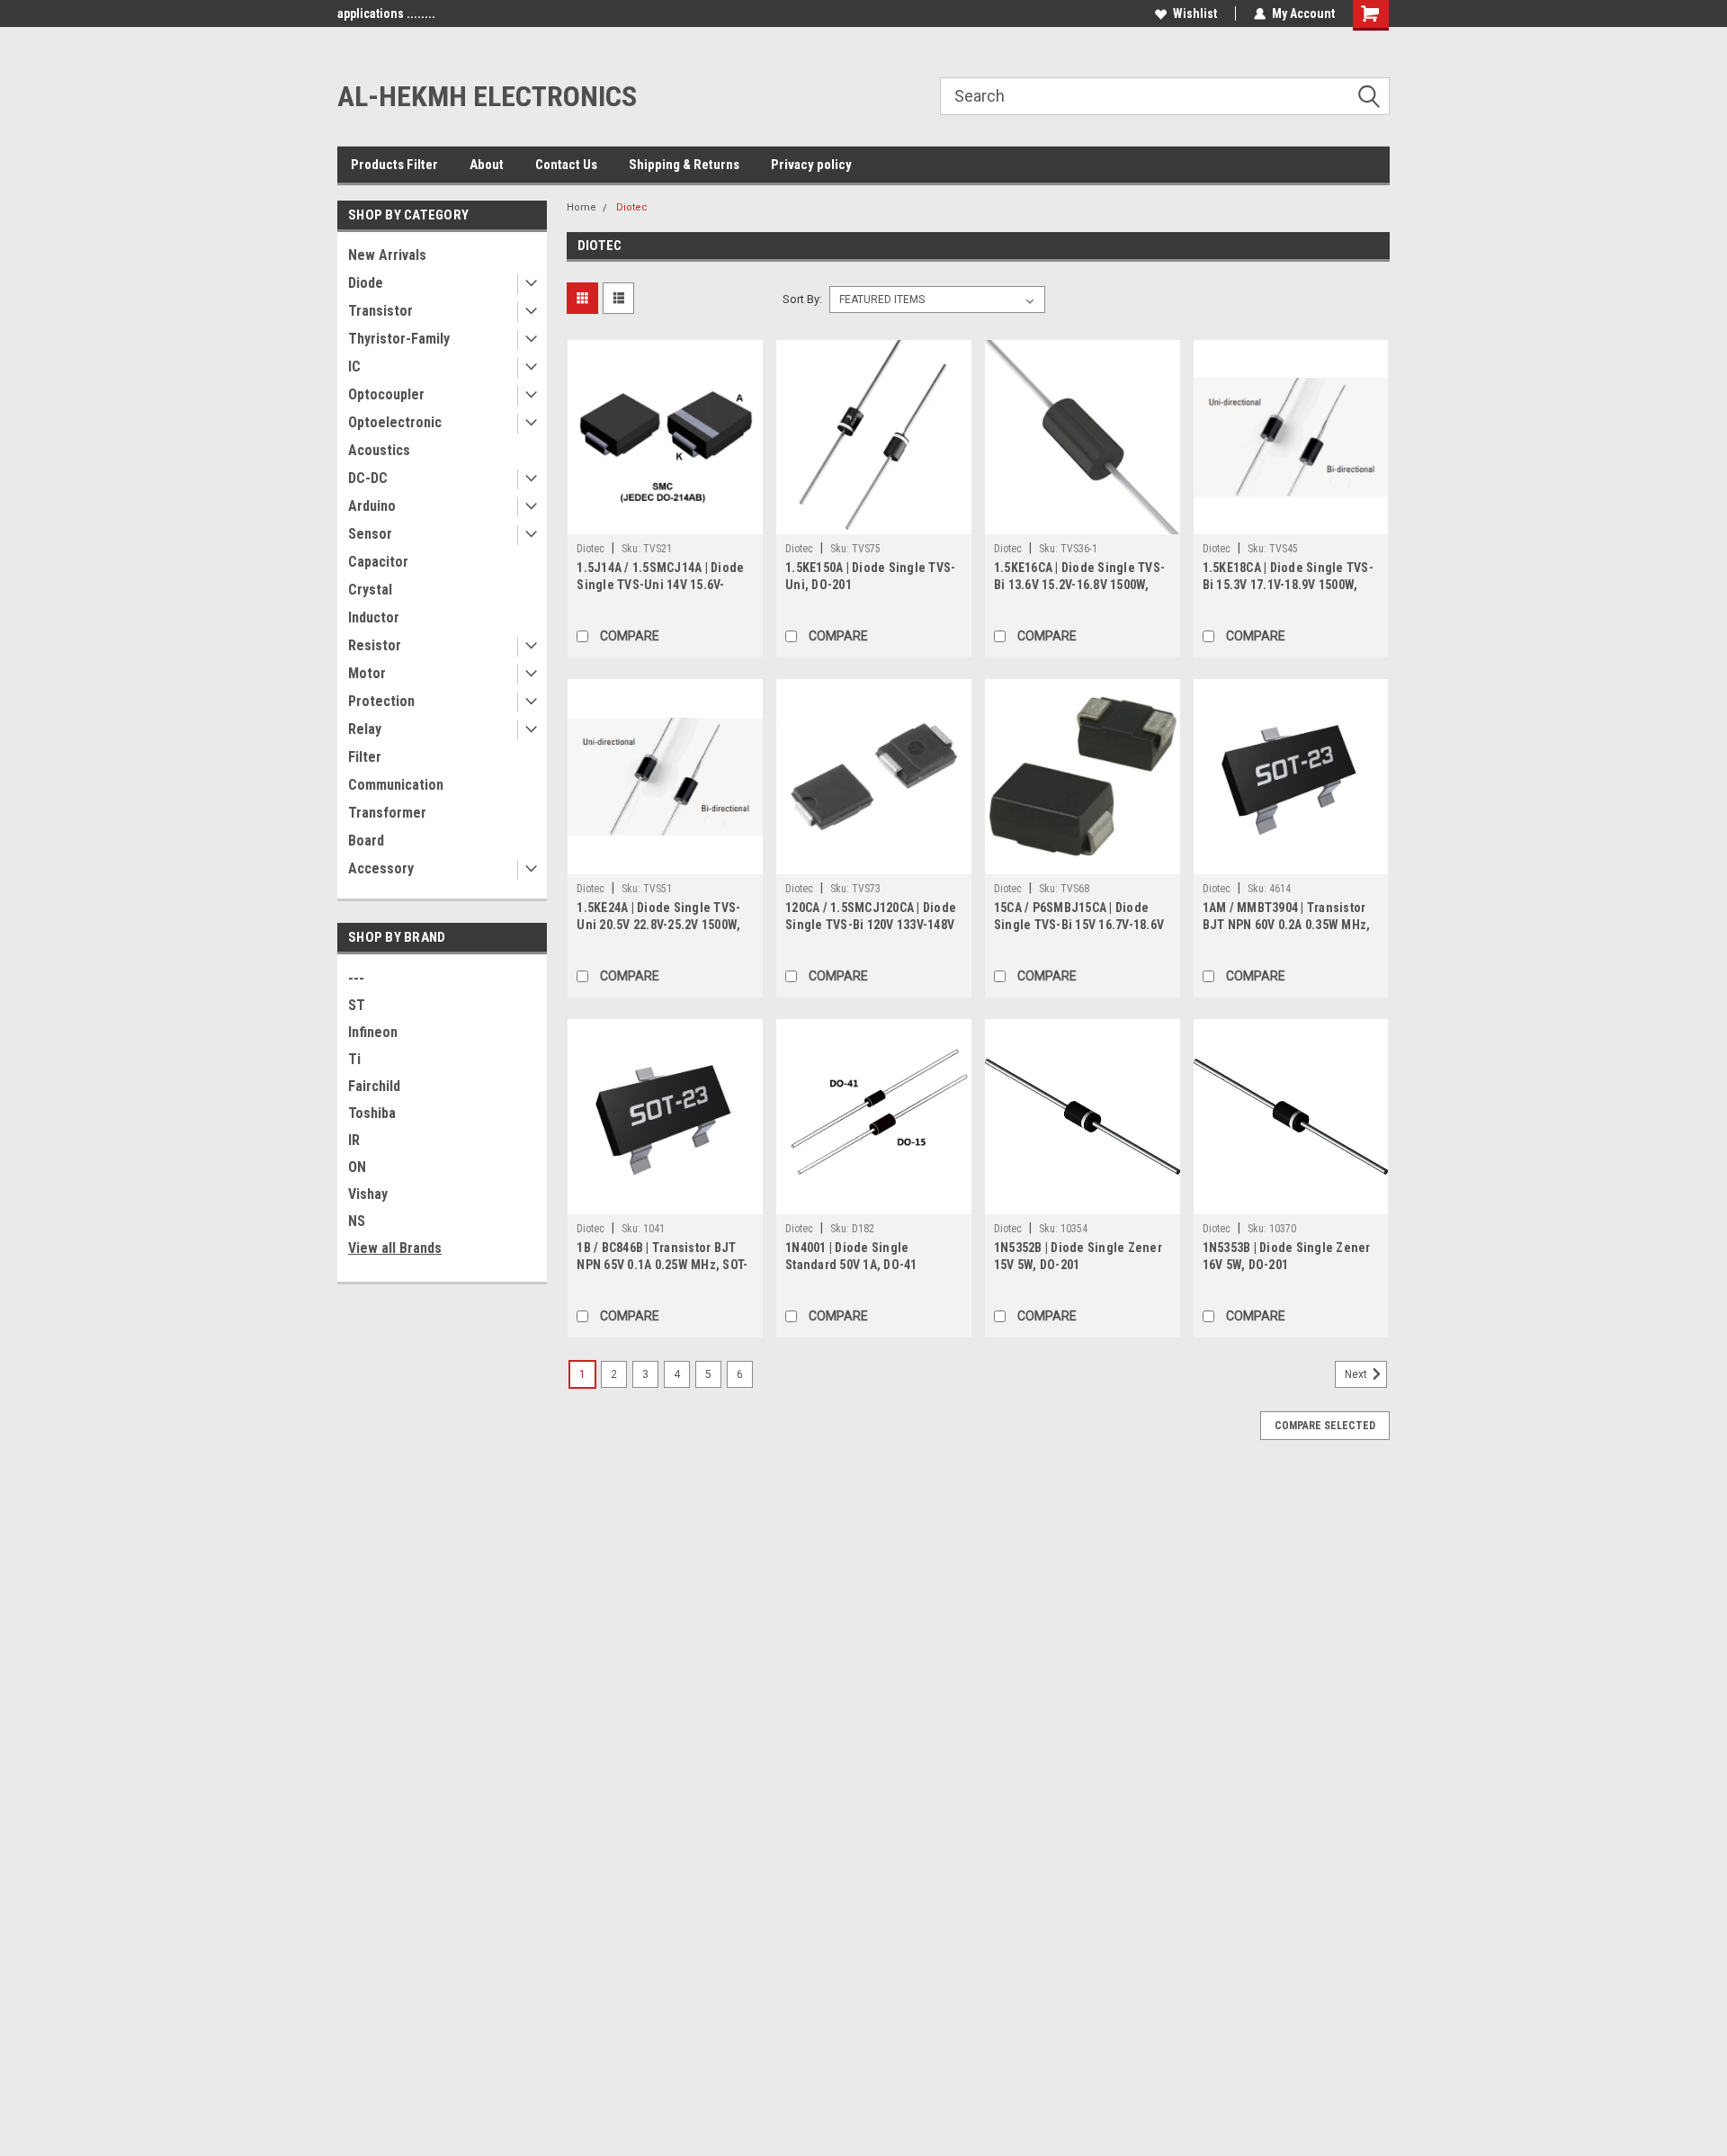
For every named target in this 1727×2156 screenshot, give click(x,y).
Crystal (370, 590)
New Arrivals (387, 255)
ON (357, 1167)
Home (582, 207)
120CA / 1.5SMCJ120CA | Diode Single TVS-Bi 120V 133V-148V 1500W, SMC (871, 925)
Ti (354, 1059)
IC (354, 367)
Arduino (372, 506)
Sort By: (802, 299)
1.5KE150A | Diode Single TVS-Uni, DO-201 (870, 576)
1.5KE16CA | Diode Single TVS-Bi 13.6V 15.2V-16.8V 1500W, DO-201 (1079, 585)
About (487, 165)
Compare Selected (1325, 1426)
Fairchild (374, 1086)
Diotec (632, 207)
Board (366, 841)
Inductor (374, 617)
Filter (365, 757)
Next (1357, 1374)
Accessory (381, 868)
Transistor (380, 311)
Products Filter (394, 165)
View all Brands (395, 1248)
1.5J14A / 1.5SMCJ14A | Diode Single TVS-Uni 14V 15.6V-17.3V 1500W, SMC (660, 585)
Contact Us (566, 165)
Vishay (368, 1194)
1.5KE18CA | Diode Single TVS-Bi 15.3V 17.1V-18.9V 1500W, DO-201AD (1288, 585)
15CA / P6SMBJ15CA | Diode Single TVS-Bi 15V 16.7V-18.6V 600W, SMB (1079, 925)
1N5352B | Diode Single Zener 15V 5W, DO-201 (1078, 1256)
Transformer (387, 813)
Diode (366, 283)
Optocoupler (386, 394)
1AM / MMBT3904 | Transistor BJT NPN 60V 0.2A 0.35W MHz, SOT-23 (1287, 925)
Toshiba (372, 1113)
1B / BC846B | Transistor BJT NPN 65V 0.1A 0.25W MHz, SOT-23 (662, 1265)
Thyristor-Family (399, 339)
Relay (365, 729)
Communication (396, 785)
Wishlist (1195, 13)
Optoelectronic (395, 422)
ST (357, 1005)
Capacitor (378, 562)
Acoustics (379, 450)
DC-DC (368, 478)
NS (357, 1221)
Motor (367, 673)
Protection (381, 701)
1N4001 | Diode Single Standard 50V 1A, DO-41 (851, 1256)
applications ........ (386, 13)
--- (356, 978)
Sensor (370, 534)
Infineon (373, 1032)
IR (354, 1140)
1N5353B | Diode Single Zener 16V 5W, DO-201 (1287, 1256)
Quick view (666, 521)
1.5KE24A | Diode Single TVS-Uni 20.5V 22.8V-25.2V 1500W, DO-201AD (658, 925)
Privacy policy (811, 165)
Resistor (375, 645)
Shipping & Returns (684, 165)
